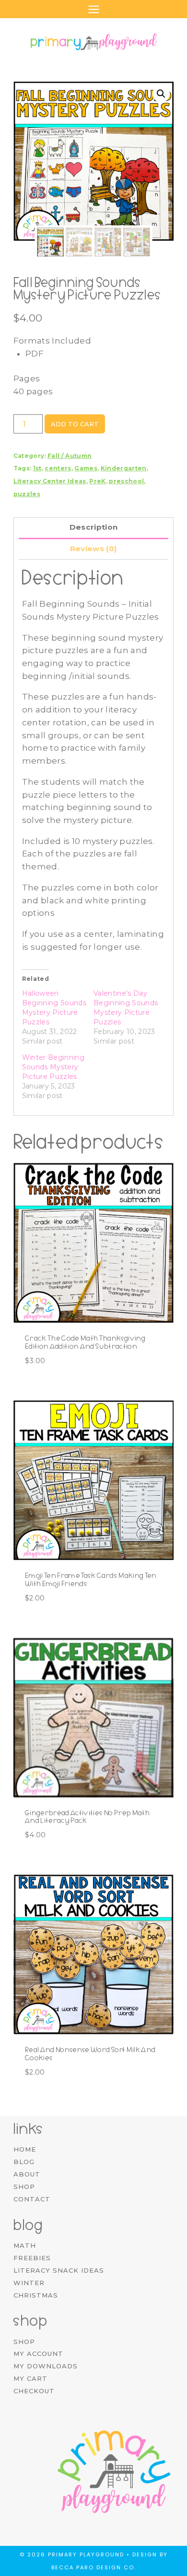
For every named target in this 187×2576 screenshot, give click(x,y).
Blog (24, 2162)
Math (25, 2245)
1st (37, 468)
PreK (97, 481)
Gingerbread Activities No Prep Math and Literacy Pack (87, 1817)
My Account (38, 2354)
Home (25, 2149)
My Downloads (46, 2366)
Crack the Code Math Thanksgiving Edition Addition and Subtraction (85, 1342)
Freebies (32, 2258)
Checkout (34, 2391)
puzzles (27, 494)
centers (58, 468)
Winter (29, 2283)
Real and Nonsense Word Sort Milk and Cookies (90, 2054)
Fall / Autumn (70, 456)
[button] (161, 94)
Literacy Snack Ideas (59, 2270)
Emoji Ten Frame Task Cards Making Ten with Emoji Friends (91, 1580)
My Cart (30, 2378)
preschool (126, 481)
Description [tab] (94, 527)
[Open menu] (93, 9)
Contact (32, 2199)
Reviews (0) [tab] (94, 549)
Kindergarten (124, 468)
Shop (24, 2187)
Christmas (36, 2295)
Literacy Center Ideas (50, 481)
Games (86, 468)
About (27, 2174)
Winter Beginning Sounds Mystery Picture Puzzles (53, 1067)
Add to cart (75, 424)
